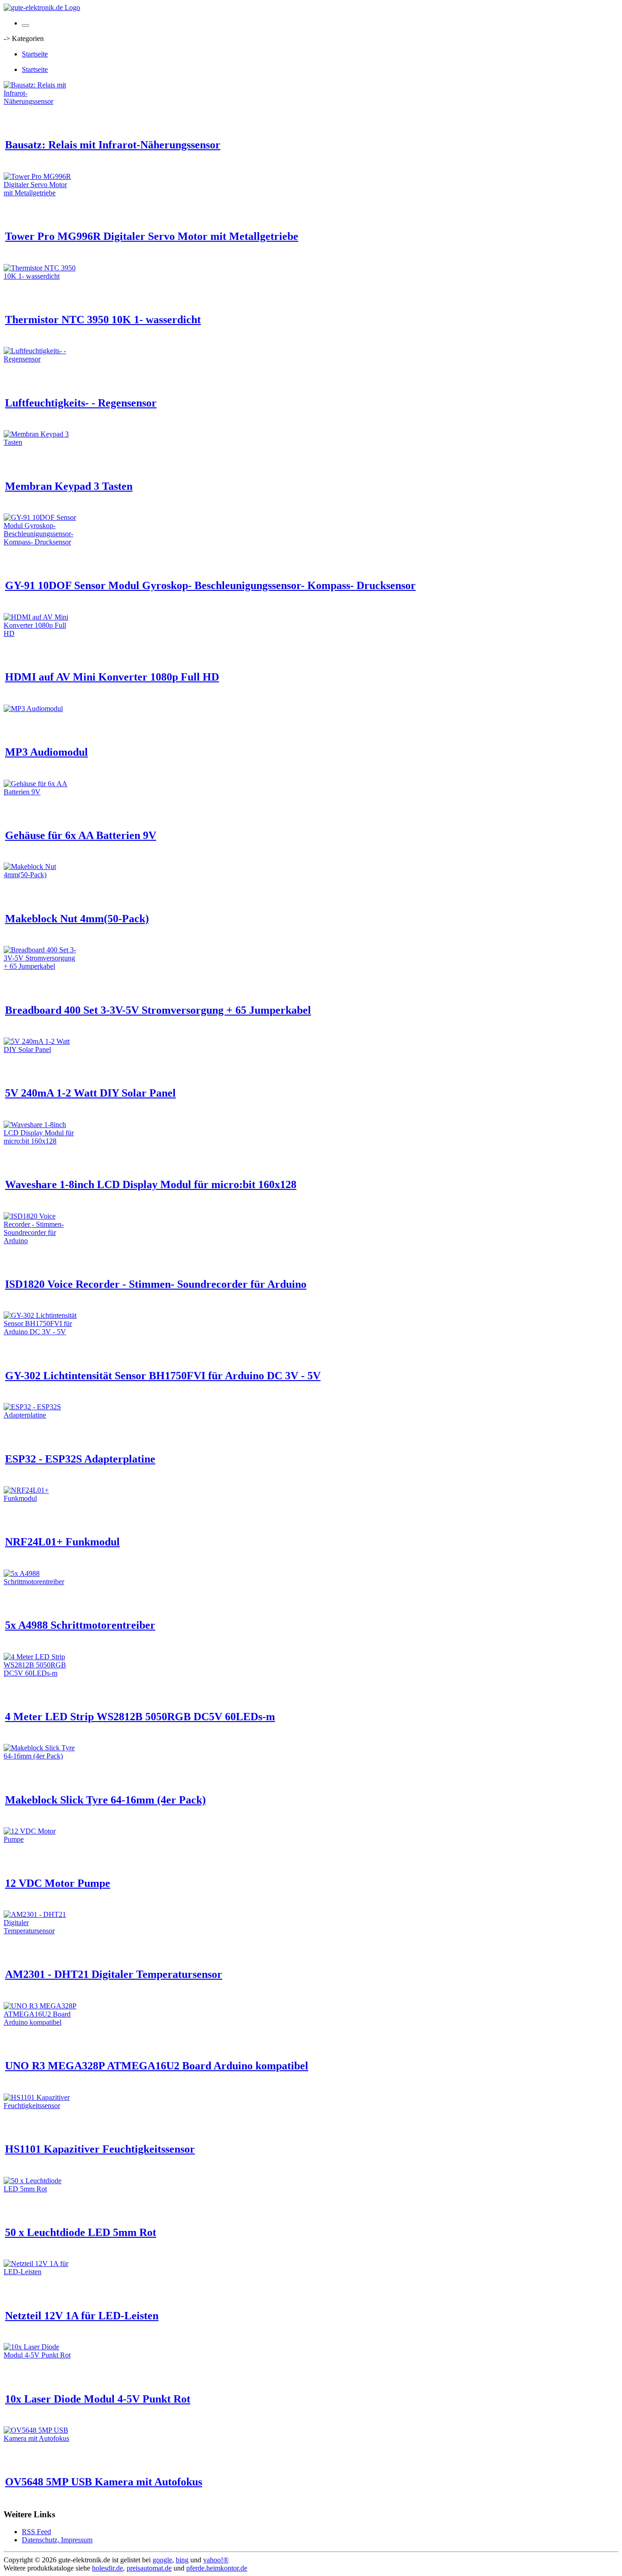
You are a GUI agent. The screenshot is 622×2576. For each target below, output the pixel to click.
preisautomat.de (149, 2568)
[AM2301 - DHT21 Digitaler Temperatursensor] (40, 1931)
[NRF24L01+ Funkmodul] (40, 1498)
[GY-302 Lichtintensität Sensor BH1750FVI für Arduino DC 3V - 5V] (40, 1332)
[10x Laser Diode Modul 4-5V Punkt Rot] (40, 2355)
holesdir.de (107, 2568)
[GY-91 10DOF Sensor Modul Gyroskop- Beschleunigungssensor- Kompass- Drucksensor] (40, 542)
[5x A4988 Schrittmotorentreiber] (40, 1582)
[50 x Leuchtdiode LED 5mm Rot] (40, 2189)
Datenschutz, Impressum (57, 2540)
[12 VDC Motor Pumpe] (40, 1839)
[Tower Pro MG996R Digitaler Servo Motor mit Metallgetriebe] (40, 193)
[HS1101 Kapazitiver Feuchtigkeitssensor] (40, 2106)
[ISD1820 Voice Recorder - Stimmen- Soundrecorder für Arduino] (40, 1241)
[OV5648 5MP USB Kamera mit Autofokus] (40, 2438)
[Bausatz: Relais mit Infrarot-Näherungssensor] (40, 101)
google (162, 2560)
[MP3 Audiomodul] (33, 709)
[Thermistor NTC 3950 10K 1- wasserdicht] (40, 276)
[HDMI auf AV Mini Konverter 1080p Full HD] (40, 633)
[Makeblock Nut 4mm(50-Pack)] (40, 875)
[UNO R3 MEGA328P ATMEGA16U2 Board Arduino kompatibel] (40, 2022)
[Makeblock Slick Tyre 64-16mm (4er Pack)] (40, 1756)
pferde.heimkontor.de (217, 2568)
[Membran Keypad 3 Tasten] (40, 442)
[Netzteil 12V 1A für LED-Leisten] (40, 2272)
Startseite (35, 54)
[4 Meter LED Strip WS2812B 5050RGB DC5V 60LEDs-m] (40, 1673)
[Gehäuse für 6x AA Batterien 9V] (40, 792)
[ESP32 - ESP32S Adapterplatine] (40, 1415)
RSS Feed (36, 2532)
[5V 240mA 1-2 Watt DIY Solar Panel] (40, 1049)
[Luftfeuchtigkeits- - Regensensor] (40, 359)
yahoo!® (216, 2560)
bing (182, 2560)
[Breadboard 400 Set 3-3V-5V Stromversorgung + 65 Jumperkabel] (40, 966)
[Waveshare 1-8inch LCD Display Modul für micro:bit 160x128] (40, 1141)
